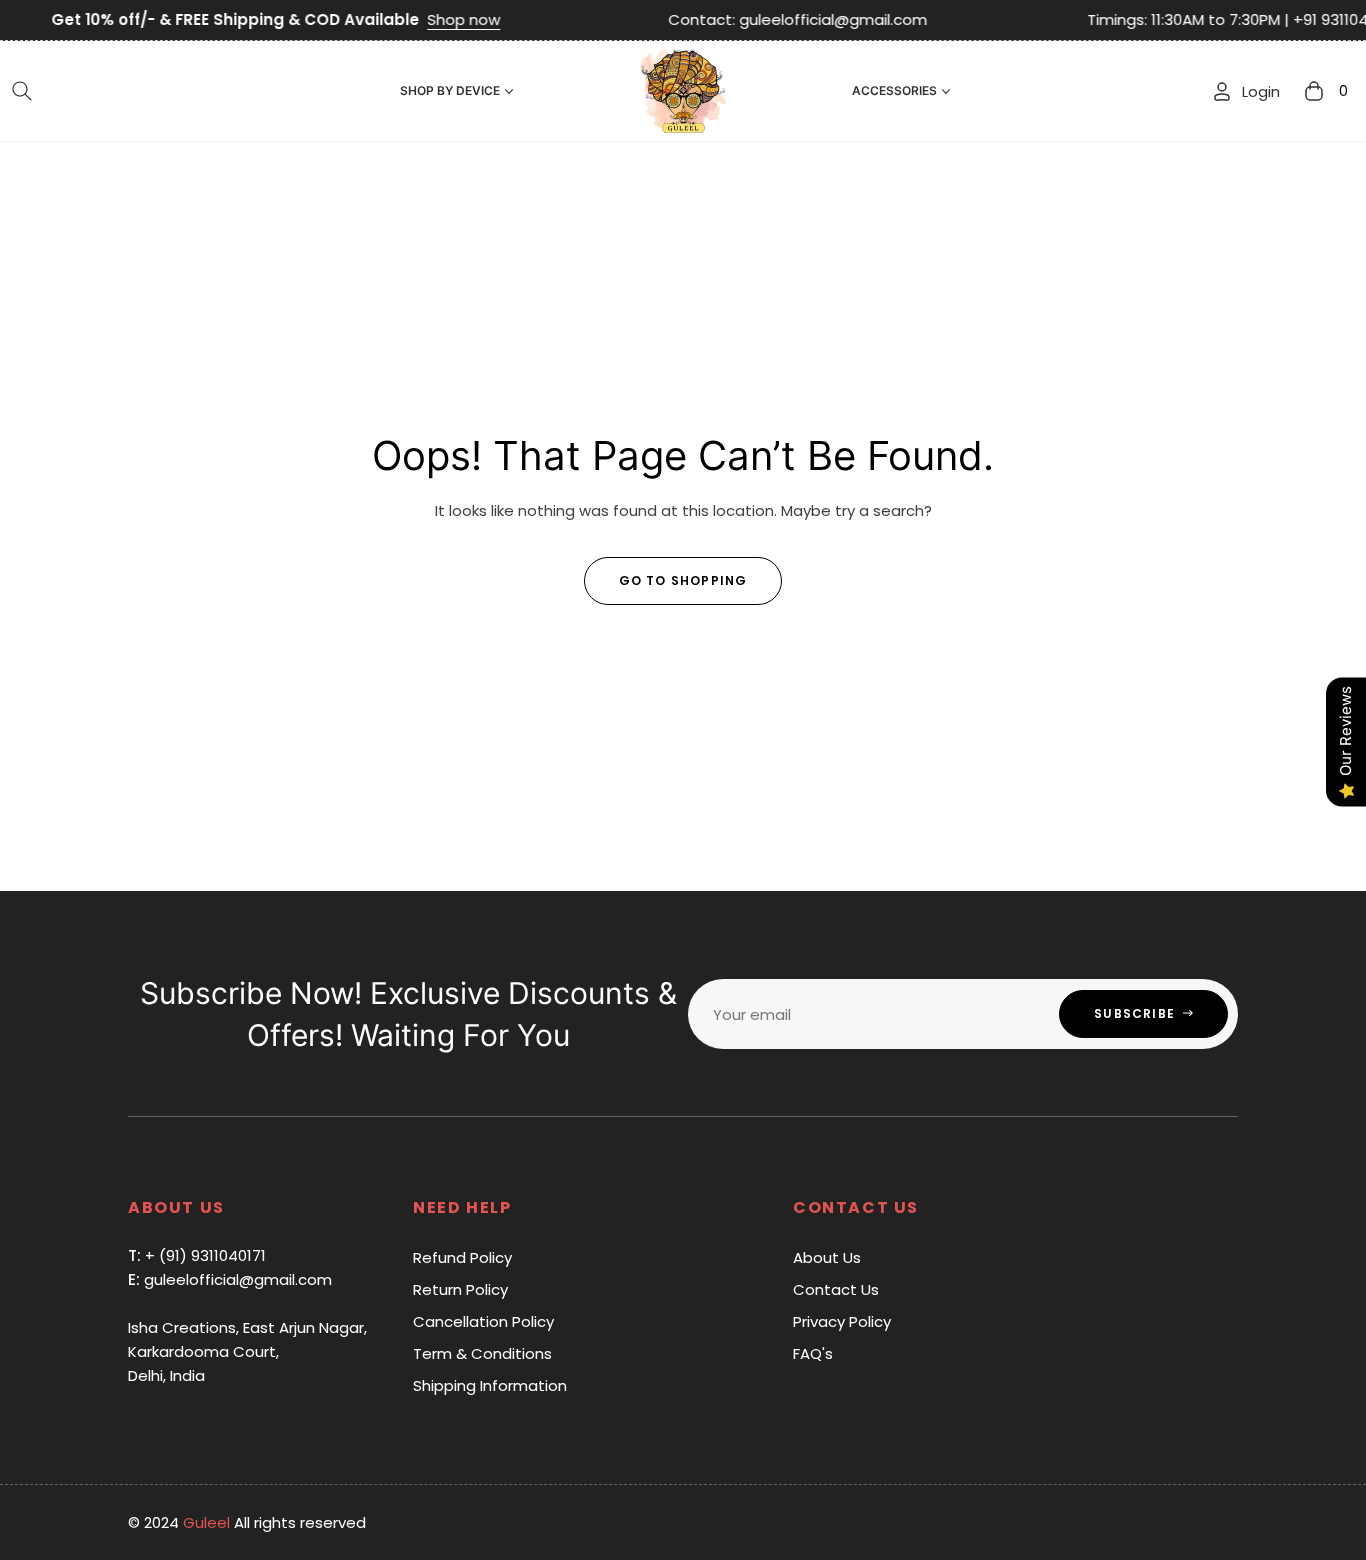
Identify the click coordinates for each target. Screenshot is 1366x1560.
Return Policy (460, 1289)
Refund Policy (462, 1257)
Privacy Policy (842, 1321)
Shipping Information (490, 1385)
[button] (22, 91)
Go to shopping (683, 580)
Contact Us (836, 1289)
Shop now (419, 19)
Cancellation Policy (483, 1321)
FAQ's (813, 1353)
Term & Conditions (482, 1353)
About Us (827, 1257)
